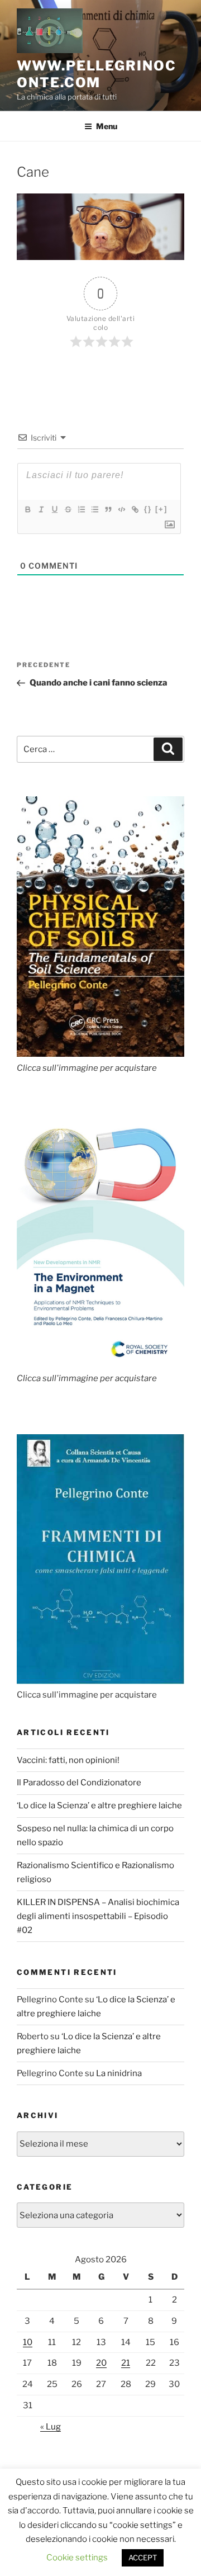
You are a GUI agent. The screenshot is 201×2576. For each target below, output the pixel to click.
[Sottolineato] (54, 509)
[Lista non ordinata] (94, 509)
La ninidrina (119, 2073)
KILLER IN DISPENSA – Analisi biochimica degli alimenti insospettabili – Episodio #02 (98, 1916)
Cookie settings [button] (77, 2558)
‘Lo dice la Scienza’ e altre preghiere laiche (99, 1805)
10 (28, 2342)
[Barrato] (68, 509)
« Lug (51, 2427)
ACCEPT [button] (143, 2558)
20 (101, 2363)
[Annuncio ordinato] (81, 509)
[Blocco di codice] (121, 509)
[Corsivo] (41, 509)
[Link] (135, 509)
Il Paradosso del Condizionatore (79, 1783)
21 (126, 2363)
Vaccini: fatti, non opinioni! (68, 1760)
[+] (161, 509)
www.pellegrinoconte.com (97, 74)
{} (148, 509)
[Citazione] (108, 509)
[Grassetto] (27, 509)
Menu (107, 126)
